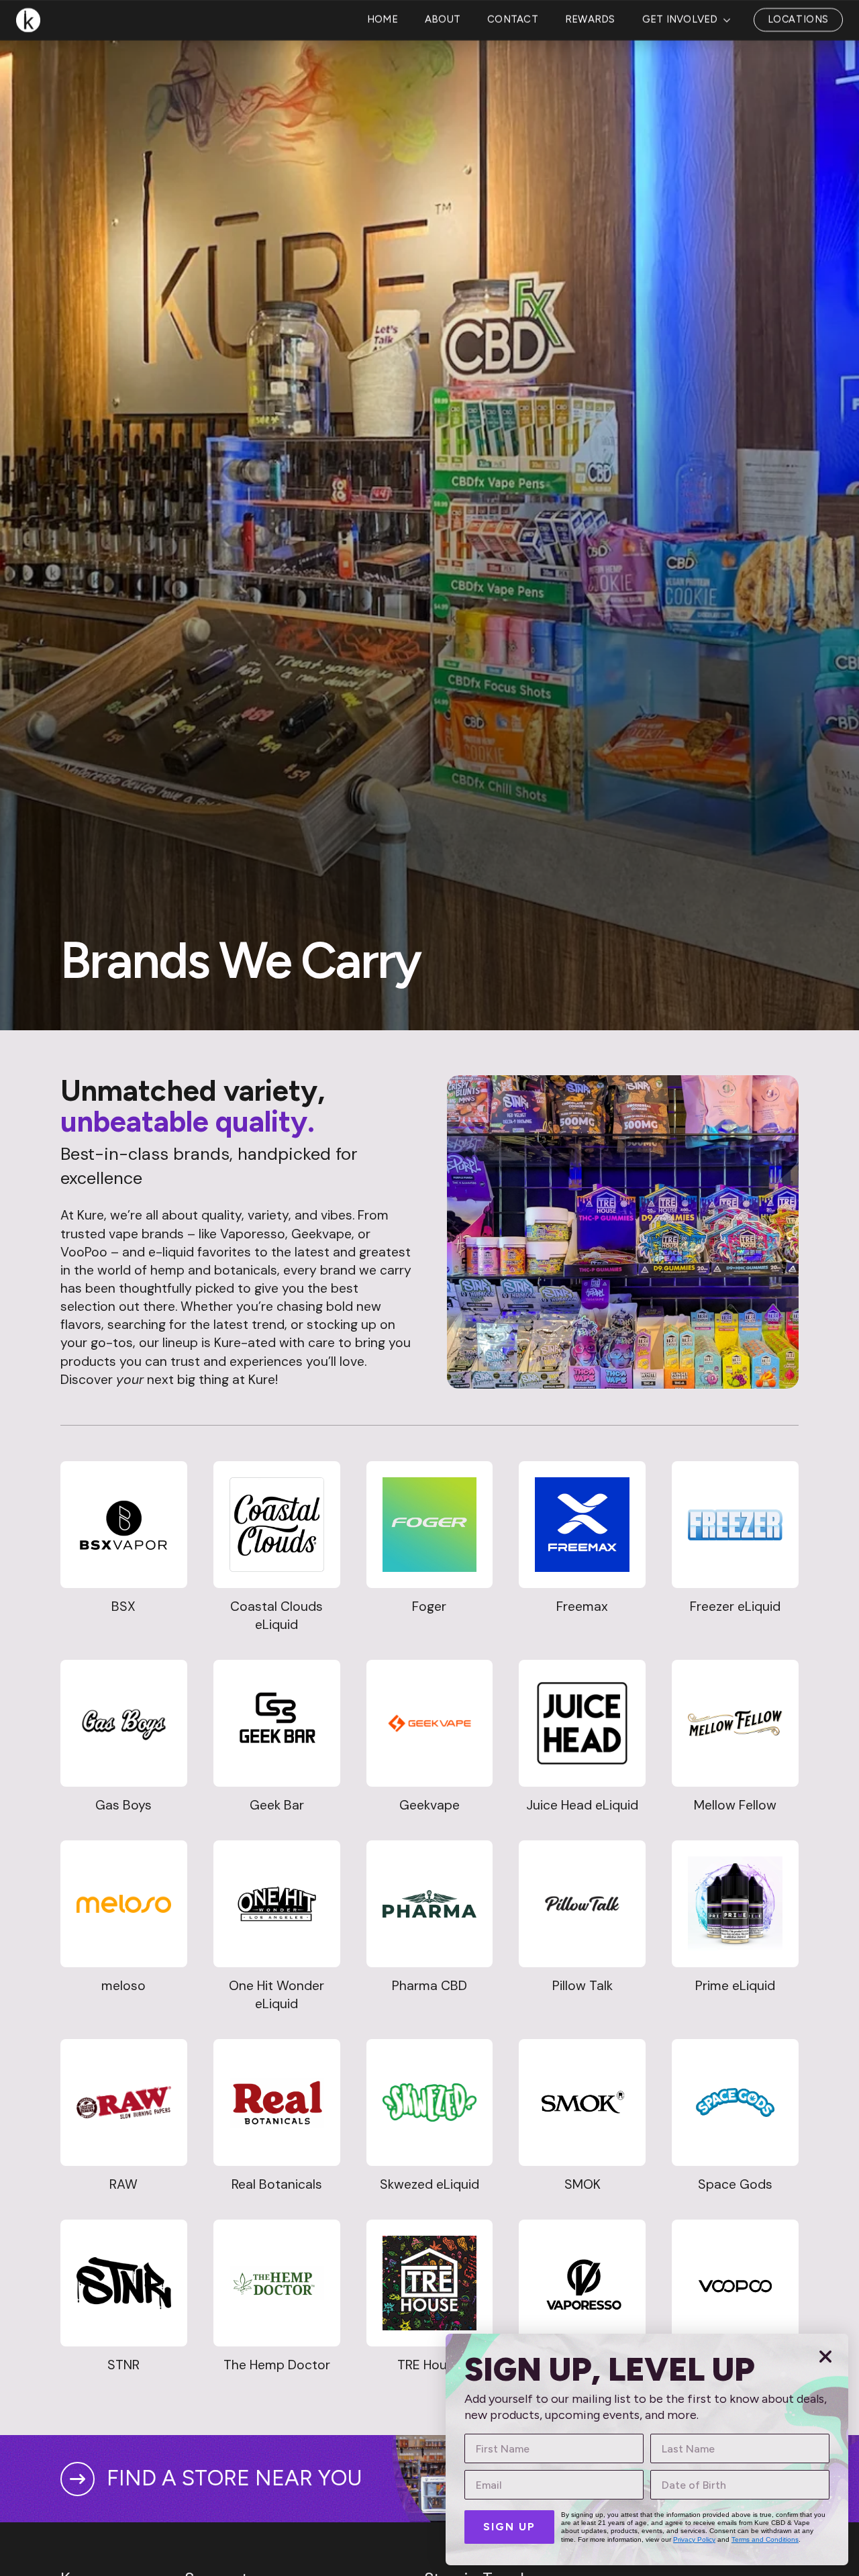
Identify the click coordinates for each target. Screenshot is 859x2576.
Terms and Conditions (765, 2539)
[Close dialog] (825, 2357)
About (443, 72)
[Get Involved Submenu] (731, 72)
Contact (513, 72)
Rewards (590, 72)
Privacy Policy (694, 2539)
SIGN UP (509, 2527)
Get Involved (680, 72)
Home (383, 72)
